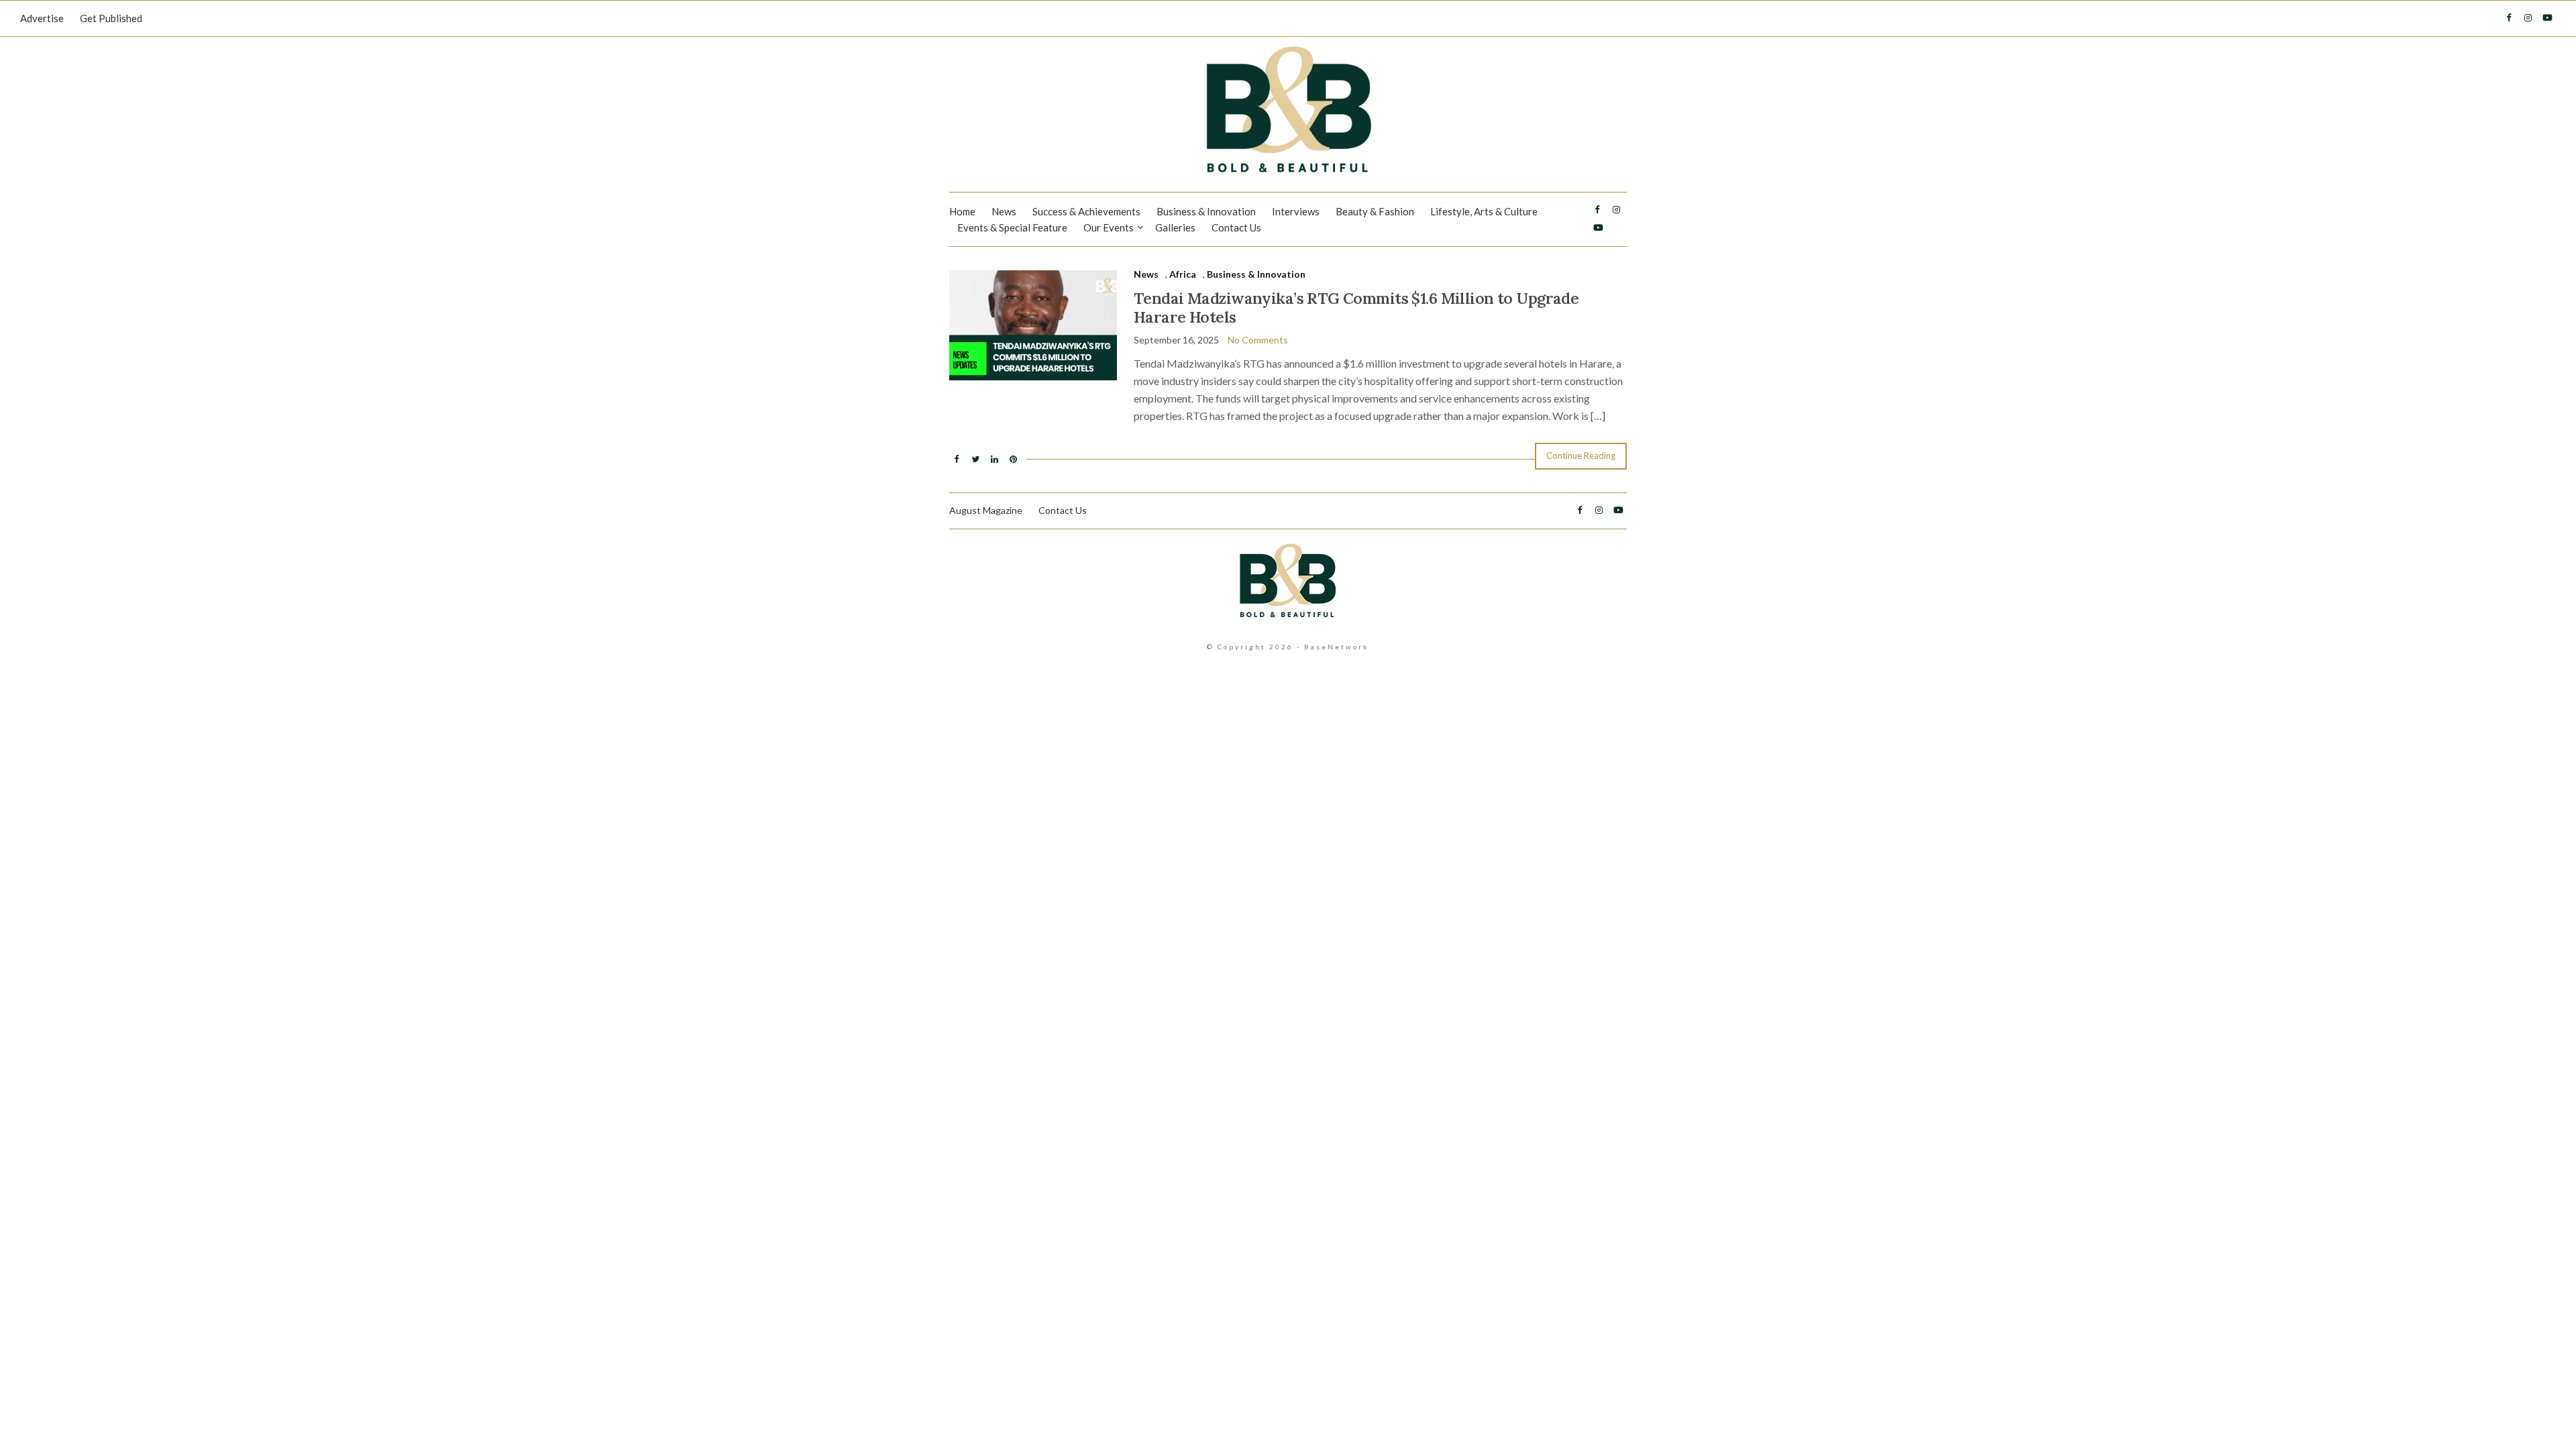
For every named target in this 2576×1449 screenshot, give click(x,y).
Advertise (42, 18)
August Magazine (986, 510)
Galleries (1175, 227)
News (1004, 211)
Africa (1183, 274)
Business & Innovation (1206, 211)
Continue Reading (1581, 455)
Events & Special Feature (1012, 227)
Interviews (1296, 211)
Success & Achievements (1086, 211)
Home (962, 211)
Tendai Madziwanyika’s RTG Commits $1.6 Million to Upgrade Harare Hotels (1356, 308)
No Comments (1258, 340)
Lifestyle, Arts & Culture (1484, 211)
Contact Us (1236, 227)
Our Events (1109, 227)
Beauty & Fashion (1375, 211)
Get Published (111, 18)
